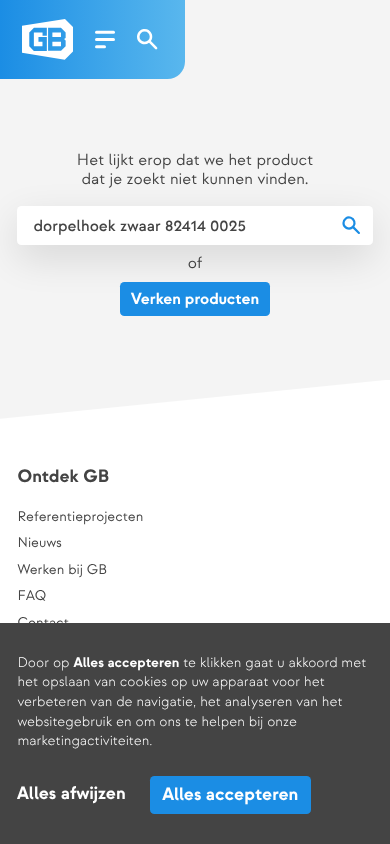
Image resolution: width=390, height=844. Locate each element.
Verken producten (195, 299)
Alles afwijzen (71, 794)
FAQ (31, 597)
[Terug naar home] (47, 39)
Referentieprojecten (80, 518)
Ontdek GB (63, 477)
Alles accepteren (230, 794)
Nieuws (39, 544)
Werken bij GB (62, 571)
